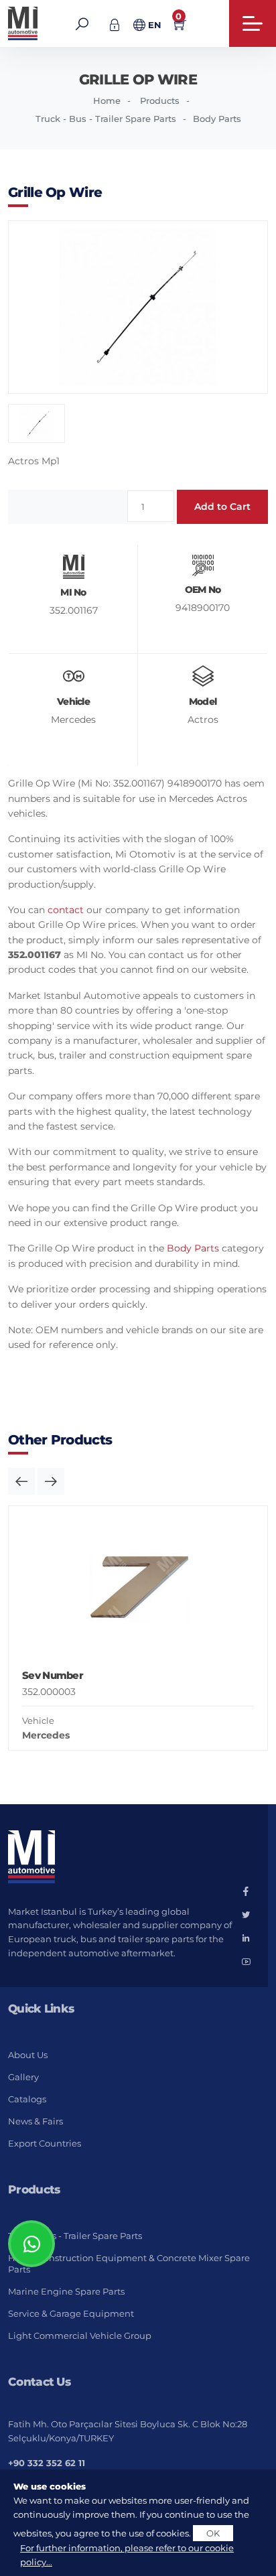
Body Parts (217, 119)
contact (66, 910)
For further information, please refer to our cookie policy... (127, 2555)
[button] (21, 1481)
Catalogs (27, 2099)
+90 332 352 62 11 (47, 2463)
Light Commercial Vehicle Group (80, 2335)
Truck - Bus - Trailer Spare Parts (106, 119)
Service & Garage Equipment (71, 2313)
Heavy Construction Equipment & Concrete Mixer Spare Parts (129, 2263)
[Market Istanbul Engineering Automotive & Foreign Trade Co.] (24, 23)
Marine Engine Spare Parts (66, 2291)
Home (107, 100)
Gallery (23, 2077)
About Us (28, 2055)
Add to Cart (222, 506)
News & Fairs (36, 2121)
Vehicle (38, 1720)
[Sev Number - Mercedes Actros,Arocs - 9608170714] (138, 1590)
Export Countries (45, 2143)
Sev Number (53, 1675)
